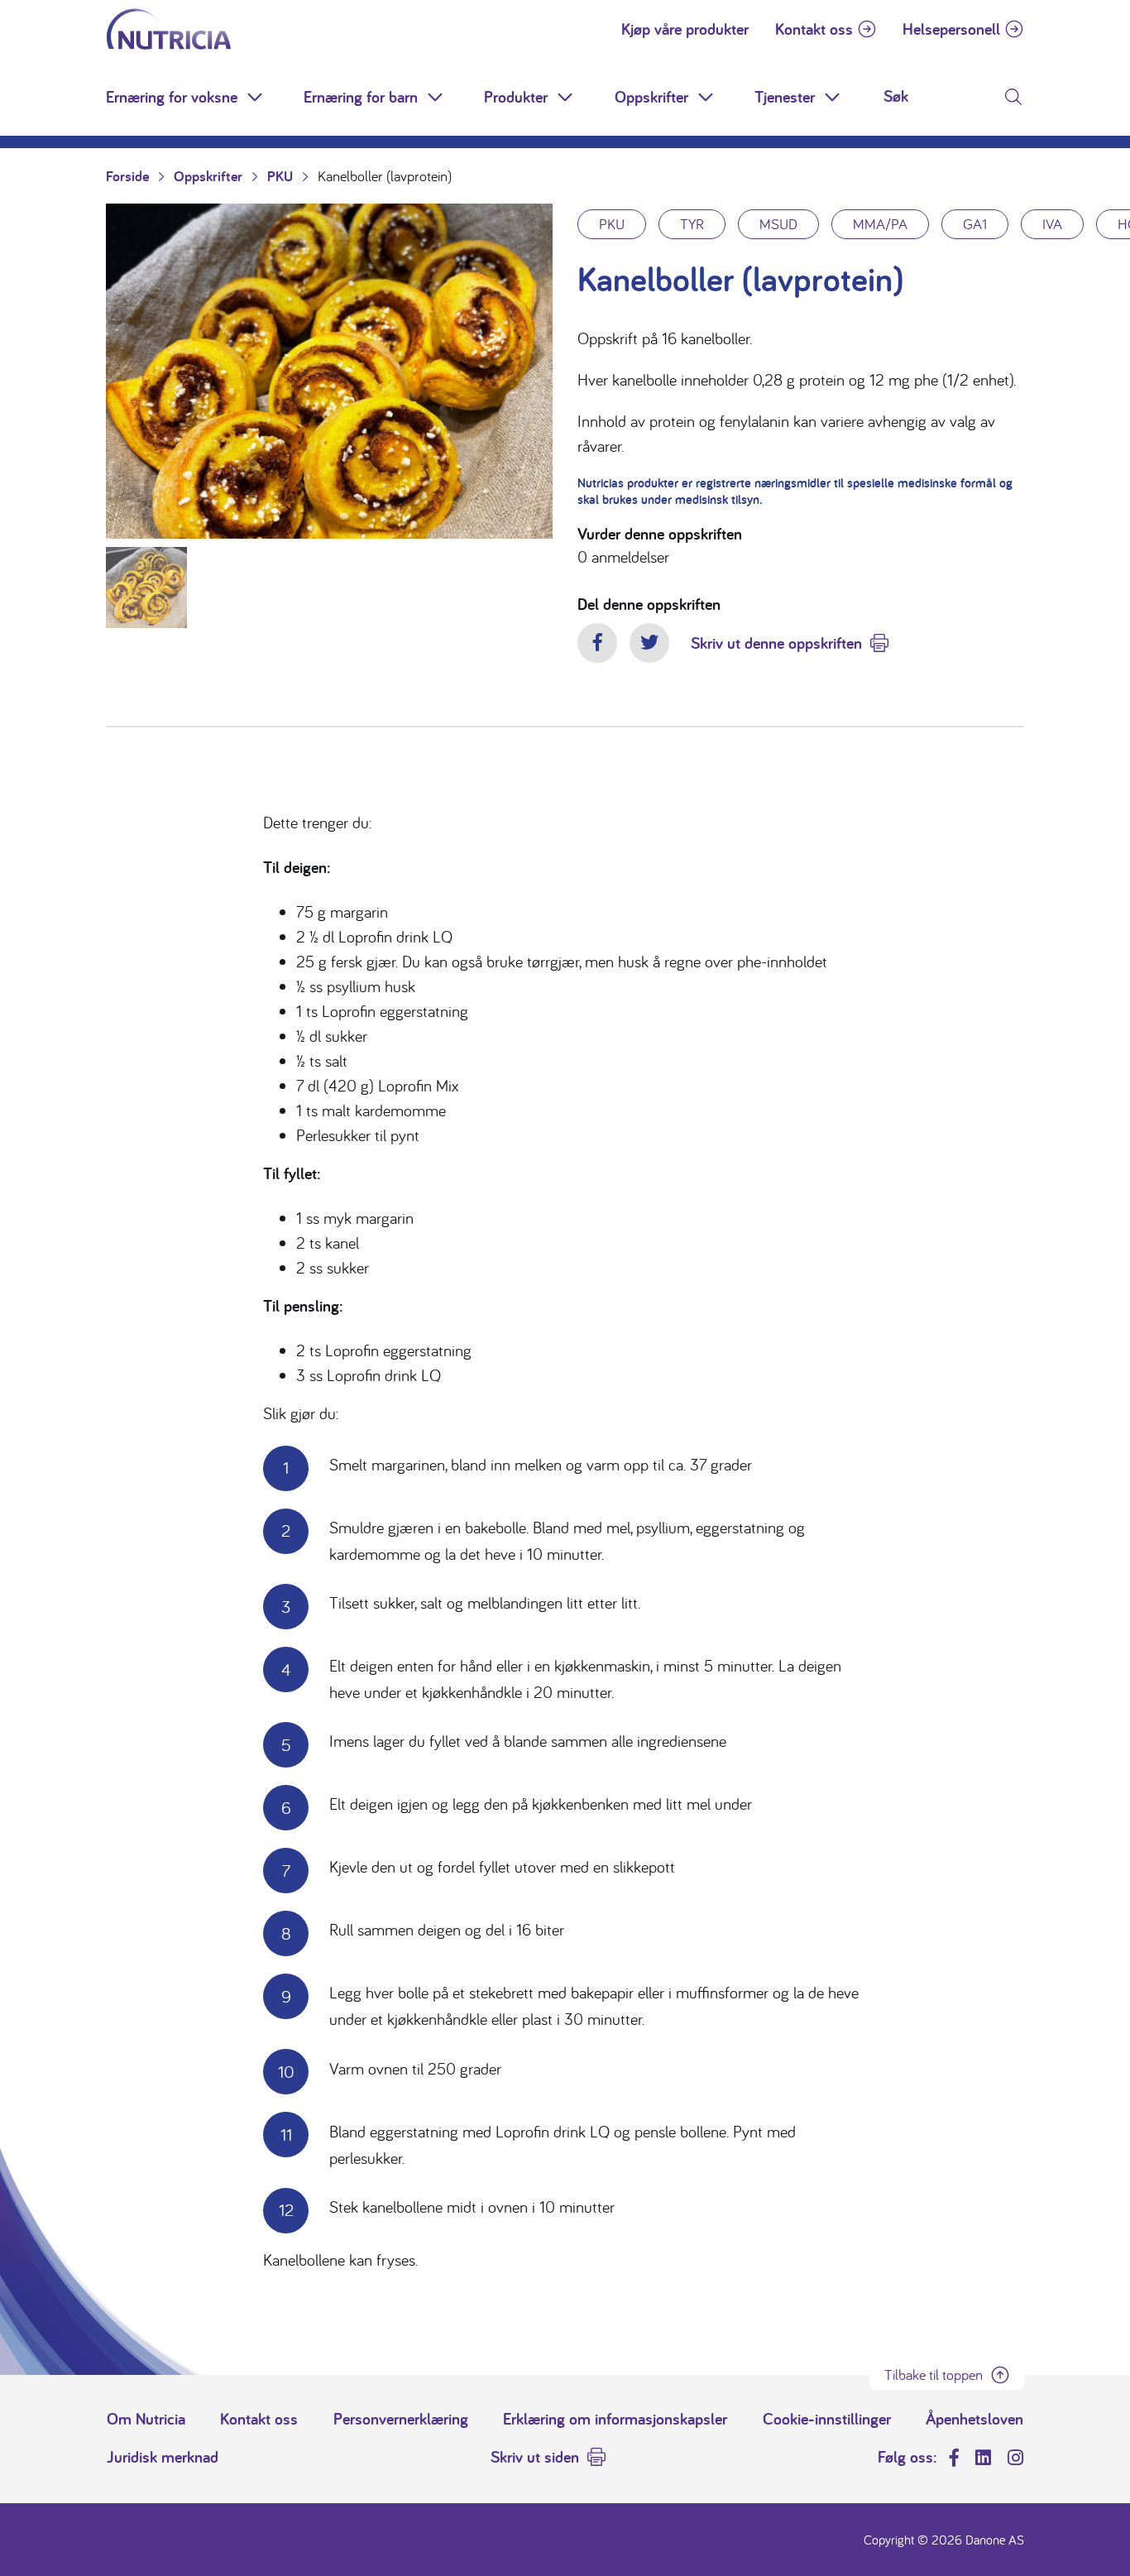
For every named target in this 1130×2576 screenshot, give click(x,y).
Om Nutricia (146, 2419)
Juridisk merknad (163, 2457)
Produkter (516, 97)
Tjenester (785, 97)
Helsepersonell (951, 29)
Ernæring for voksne (172, 97)
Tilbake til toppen (934, 2375)
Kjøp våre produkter (685, 29)
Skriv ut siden (535, 2457)
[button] (256, 97)
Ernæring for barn (361, 97)
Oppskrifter (651, 97)
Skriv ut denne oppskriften (776, 643)
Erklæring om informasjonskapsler (615, 2419)
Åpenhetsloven (974, 2419)
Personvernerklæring (401, 2419)
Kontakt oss (814, 29)
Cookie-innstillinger (827, 2419)
